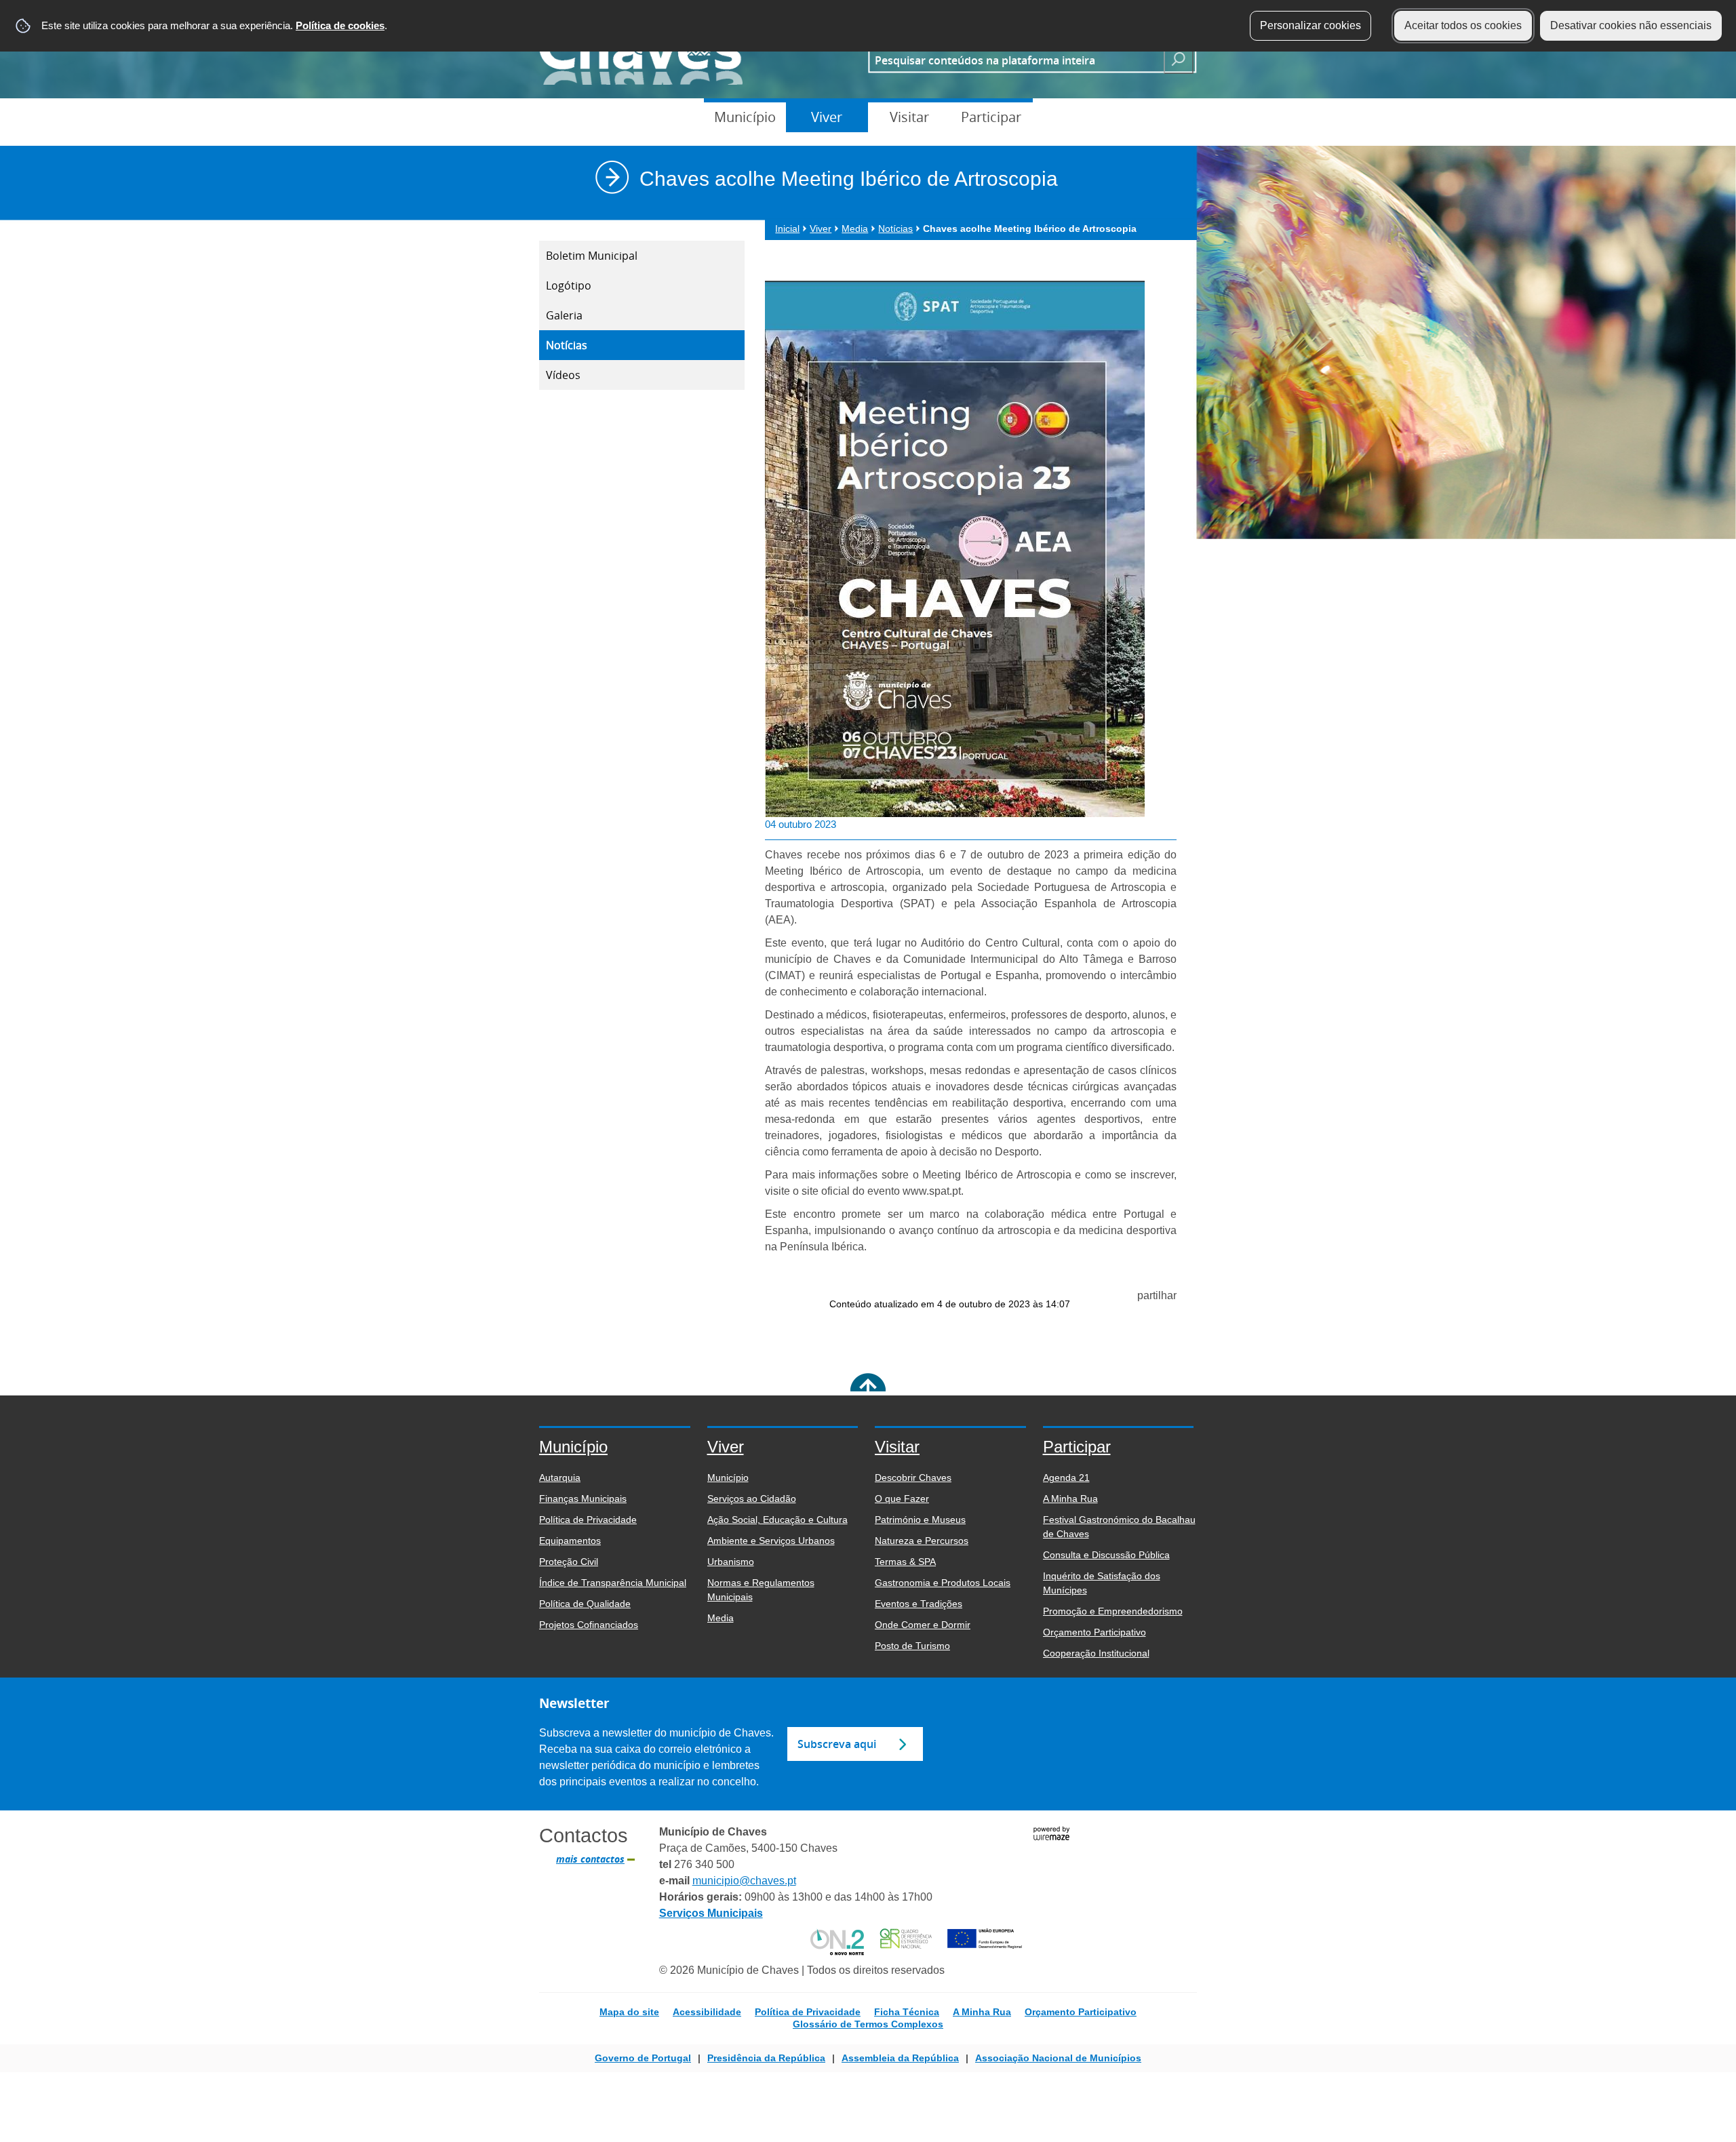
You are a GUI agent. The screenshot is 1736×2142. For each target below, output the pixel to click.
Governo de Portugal (643, 2058)
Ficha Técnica (907, 2012)
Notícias (567, 345)
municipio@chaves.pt (744, 1881)
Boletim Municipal (592, 256)
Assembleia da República (900, 2058)
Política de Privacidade (808, 2012)
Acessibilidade (707, 2012)
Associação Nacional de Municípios (1058, 2058)
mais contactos (590, 1859)
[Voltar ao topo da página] (868, 1391)
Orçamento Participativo (1081, 2012)
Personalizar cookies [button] (1310, 25)
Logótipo (569, 285)
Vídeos (563, 375)
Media (855, 229)
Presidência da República (766, 2058)
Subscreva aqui (837, 1744)
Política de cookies (340, 25)
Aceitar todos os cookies (1463, 25)
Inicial (787, 229)
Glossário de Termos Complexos (868, 2024)
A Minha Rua (982, 2012)
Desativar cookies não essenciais (1631, 25)
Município (745, 117)
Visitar (909, 117)
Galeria (564, 315)
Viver (827, 117)
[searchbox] (1012, 60)
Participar (991, 117)
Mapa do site (629, 2012)
